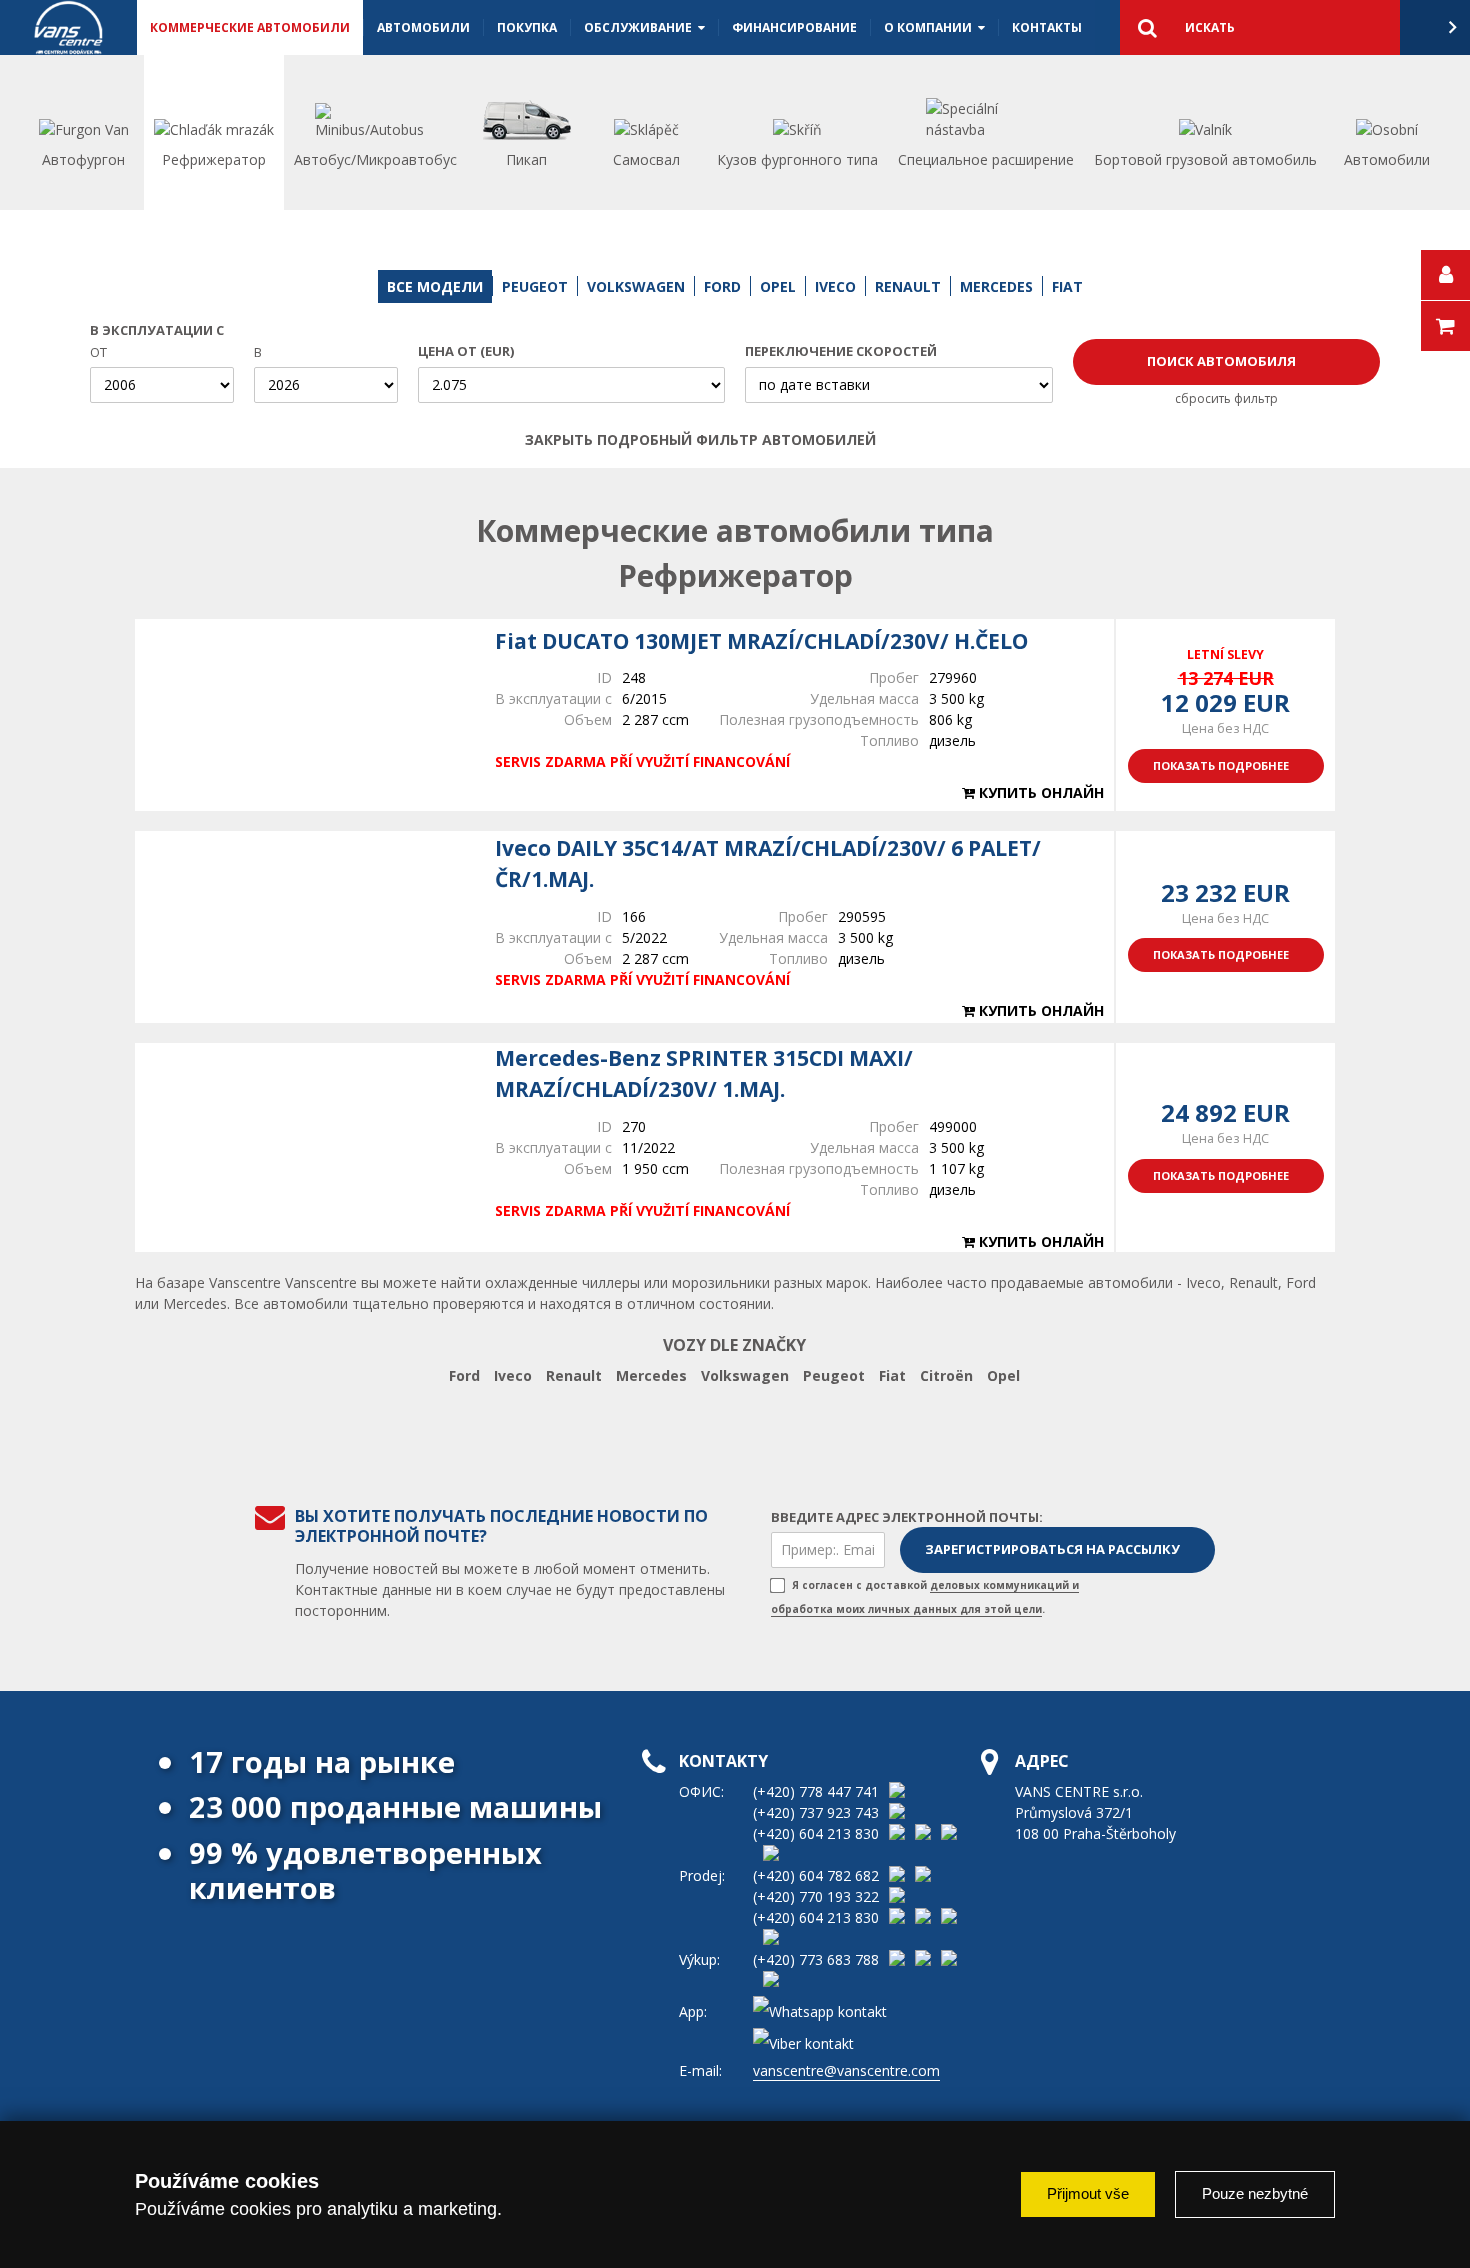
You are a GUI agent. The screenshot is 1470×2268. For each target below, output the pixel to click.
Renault (574, 1375)
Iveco (513, 1375)
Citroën (946, 1375)
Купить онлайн (1039, 792)
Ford (464, 1375)
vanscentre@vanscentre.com (846, 2070)
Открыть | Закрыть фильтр (922, 440)
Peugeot (834, 1375)
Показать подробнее (1221, 765)
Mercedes (651, 1375)
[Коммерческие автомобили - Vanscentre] (68, 27)
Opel (1003, 1375)
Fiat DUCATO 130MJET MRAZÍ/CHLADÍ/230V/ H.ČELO (761, 641)
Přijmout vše (1088, 2193)
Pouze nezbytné (1255, 2193)
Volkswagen (745, 1375)
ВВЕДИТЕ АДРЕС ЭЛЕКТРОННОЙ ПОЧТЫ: (907, 1517)
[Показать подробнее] (305, 715)
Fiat (892, 1375)
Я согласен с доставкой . (925, 1597)
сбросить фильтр (1226, 398)
